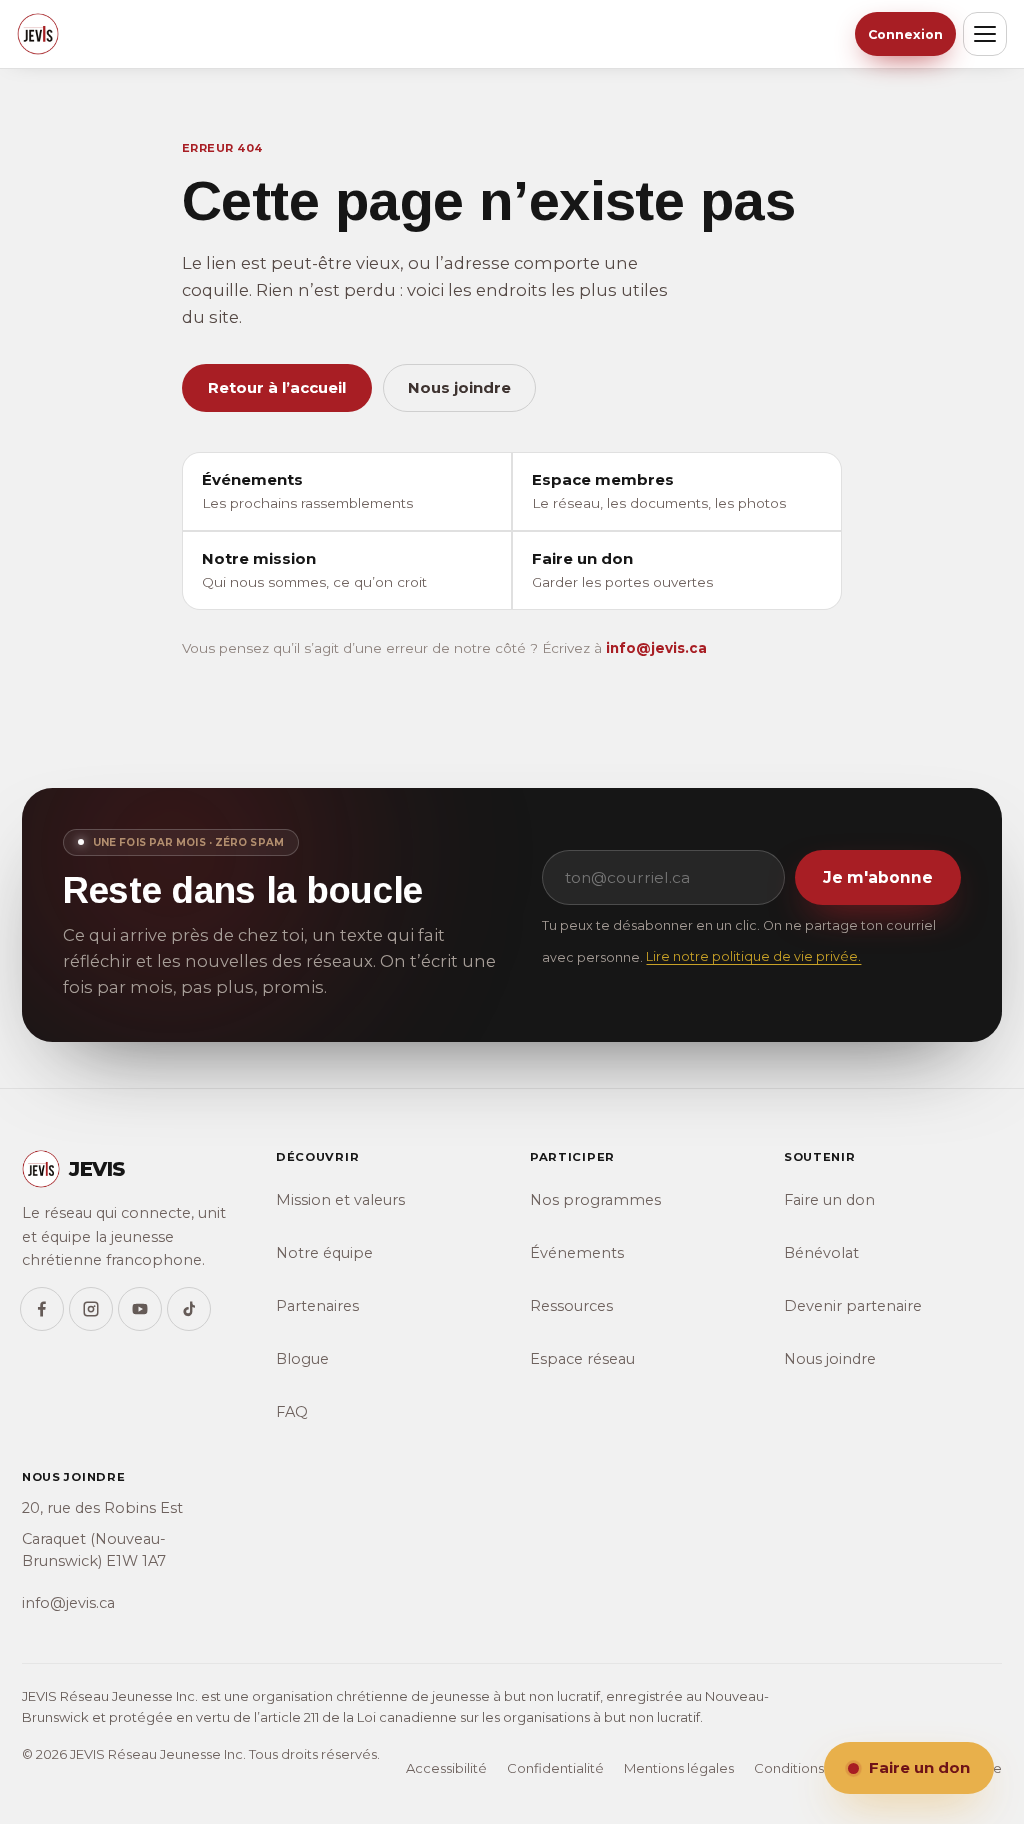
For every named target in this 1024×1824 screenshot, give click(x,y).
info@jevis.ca (656, 648)
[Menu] (985, 34)
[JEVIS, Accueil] (38, 34)
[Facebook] (42, 1309)
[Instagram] (91, 1309)
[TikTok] (189, 1309)
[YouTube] (140, 1309)
